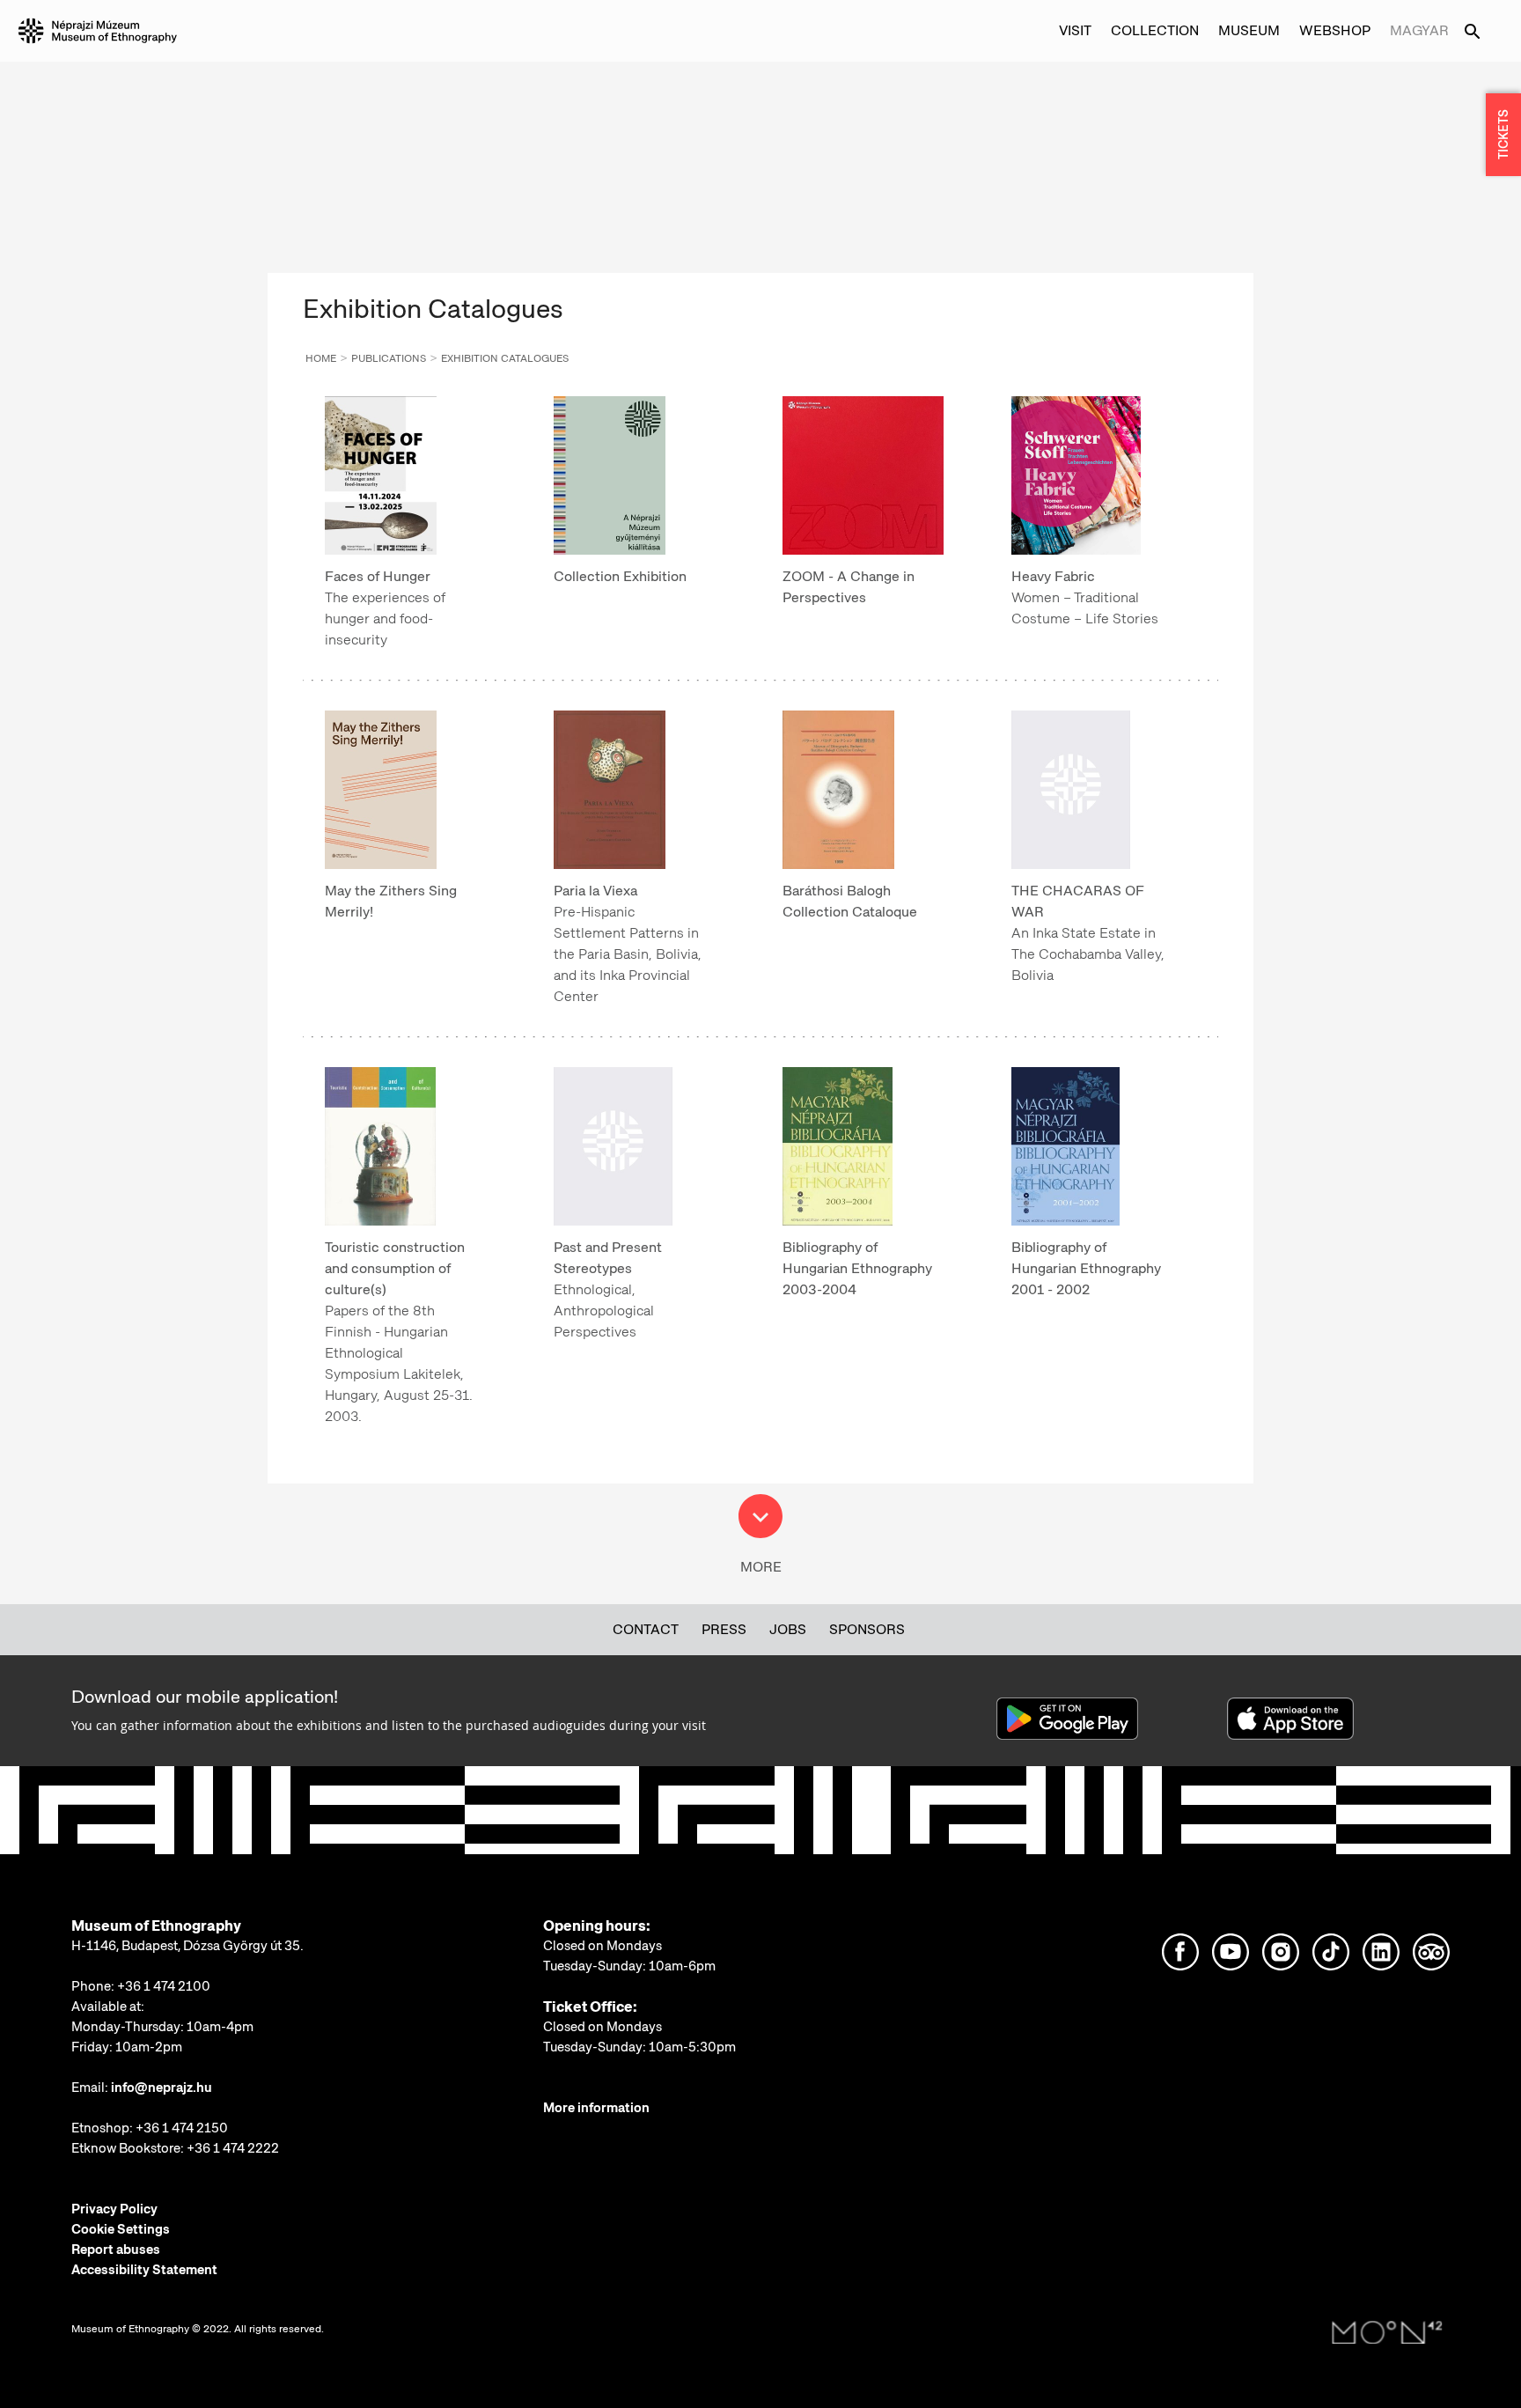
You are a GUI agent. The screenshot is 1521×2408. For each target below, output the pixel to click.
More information (596, 2108)
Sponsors (867, 1629)
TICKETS (1503, 135)
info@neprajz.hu (162, 2088)
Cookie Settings (121, 2229)
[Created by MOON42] (1387, 2333)
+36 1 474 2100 (164, 1986)
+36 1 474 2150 (182, 2128)
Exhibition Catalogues (505, 358)
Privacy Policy (114, 2209)
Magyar (1419, 30)
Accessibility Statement (144, 2270)
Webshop (1335, 30)
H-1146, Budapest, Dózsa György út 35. (187, 1946)
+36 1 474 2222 (233, 2148)
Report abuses (116, 2250)
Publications (389, 358)
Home (321, 358)
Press (724, 1629)
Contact (646, 1629)
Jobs (788, 1629)
